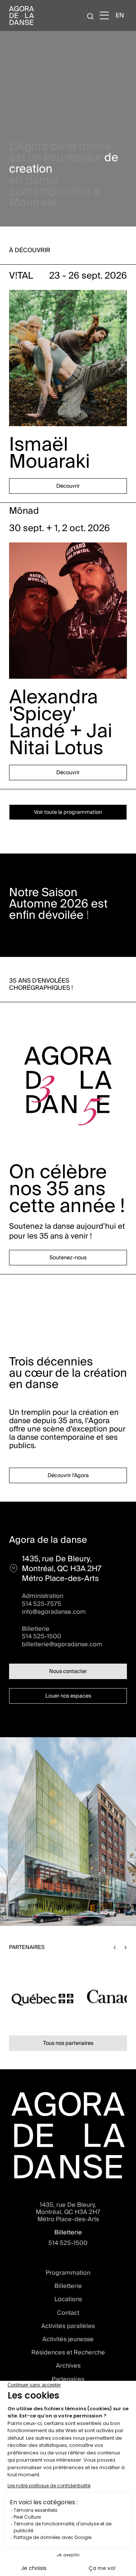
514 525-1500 (42, 1636)
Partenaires (68, 2379)
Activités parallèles (68, 2326)
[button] (115, 1947)
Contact (68, 2313)
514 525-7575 (42, 1604)
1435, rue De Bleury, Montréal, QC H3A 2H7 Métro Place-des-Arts (68, 2212)
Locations (68, 2299)
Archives (68, 2366)
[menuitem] (120, 15)
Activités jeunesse (68, 2339)
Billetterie (68, 2286)
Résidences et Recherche (68, 2352)
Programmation (68, 2273)
